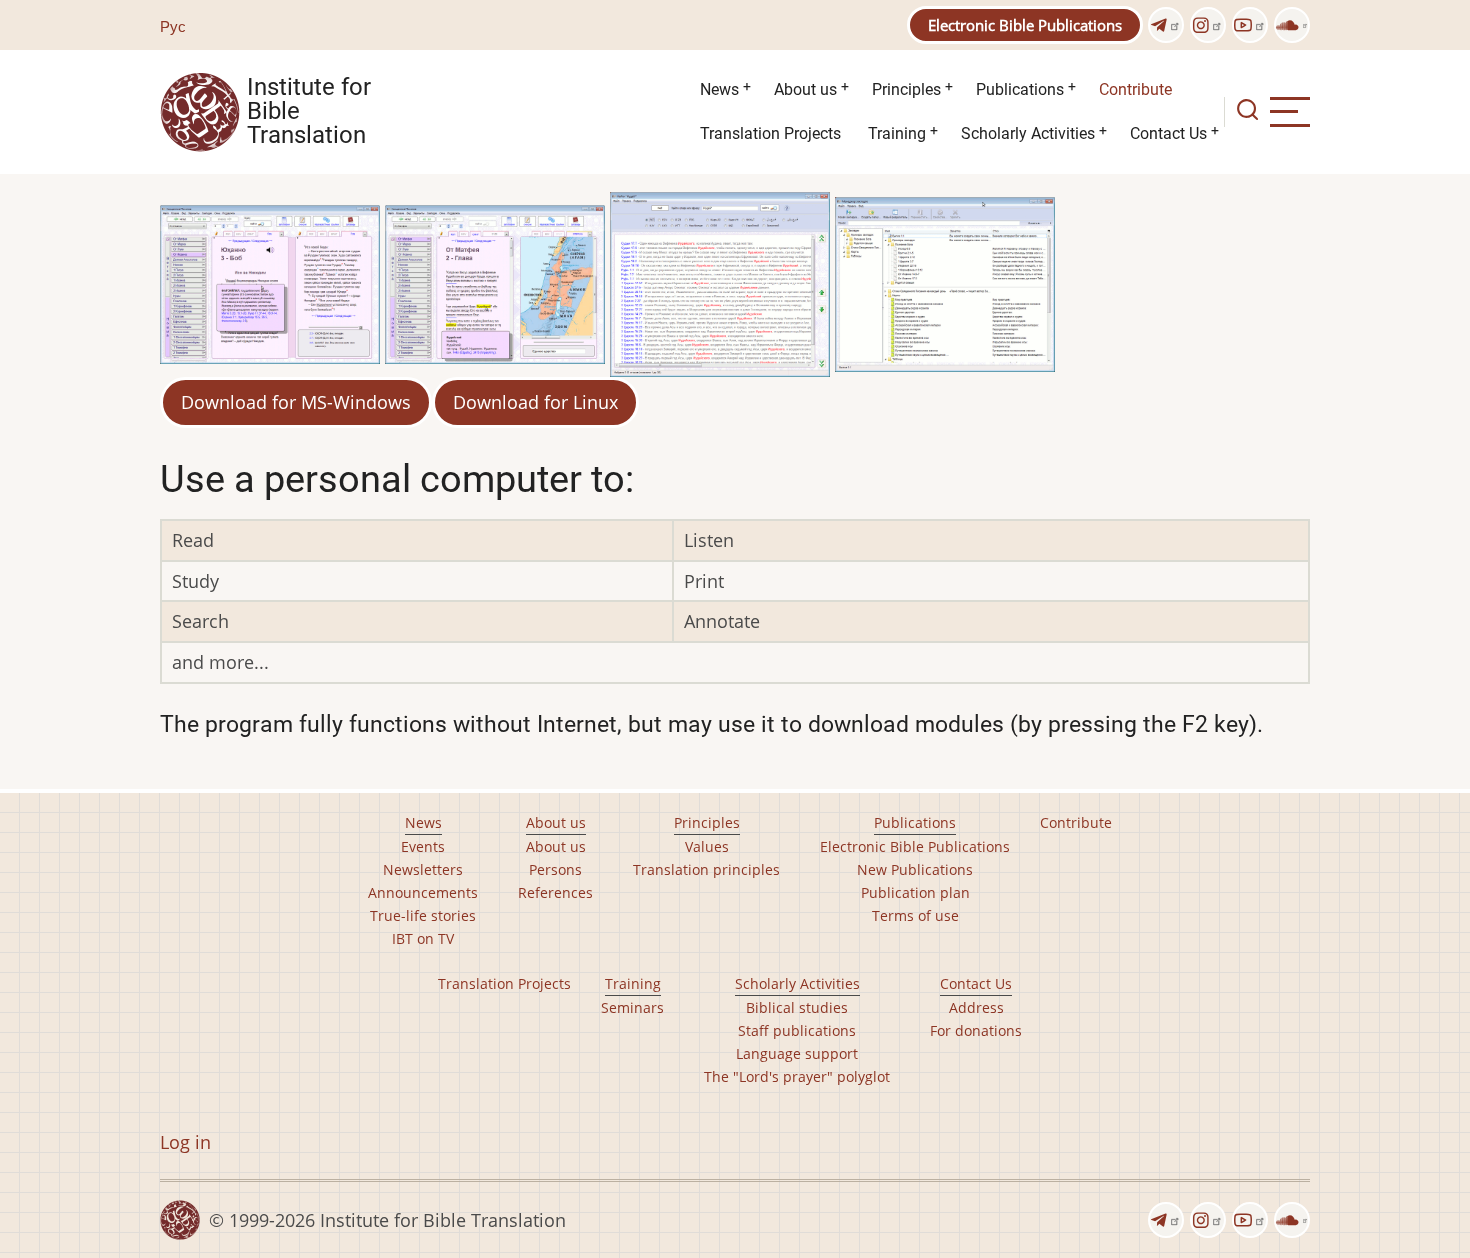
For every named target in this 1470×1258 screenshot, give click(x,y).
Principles (906, 89)
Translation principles (706, 869)
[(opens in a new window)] (1166, 25)
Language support (797, 1053)
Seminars (632, 1007)
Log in (185, 1142)
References (555, 892)
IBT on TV (423, 938)
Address (976, 1007)
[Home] (200, 110)
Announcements (423, 892)
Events (423, 846)
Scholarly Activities (1028, 133)
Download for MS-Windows (296, 402)
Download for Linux (535, 402)
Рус (173, 26)
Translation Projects (770, 133)
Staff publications (797, 1030)
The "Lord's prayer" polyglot (797, 1076)
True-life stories (423, 915)
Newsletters (423, 869)
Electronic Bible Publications (1025, 25)
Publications (1020, 89)
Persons (555, 869)
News (719, 89)
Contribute (1135, 89)
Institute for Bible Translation (309, 112)
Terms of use (915, 915)
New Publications (915, 869)
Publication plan (915, 892)
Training (897, 133)
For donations (976, 1030)
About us (805, 89)
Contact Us (1168, 133)
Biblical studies (797, 1007)
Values (707, 846)
